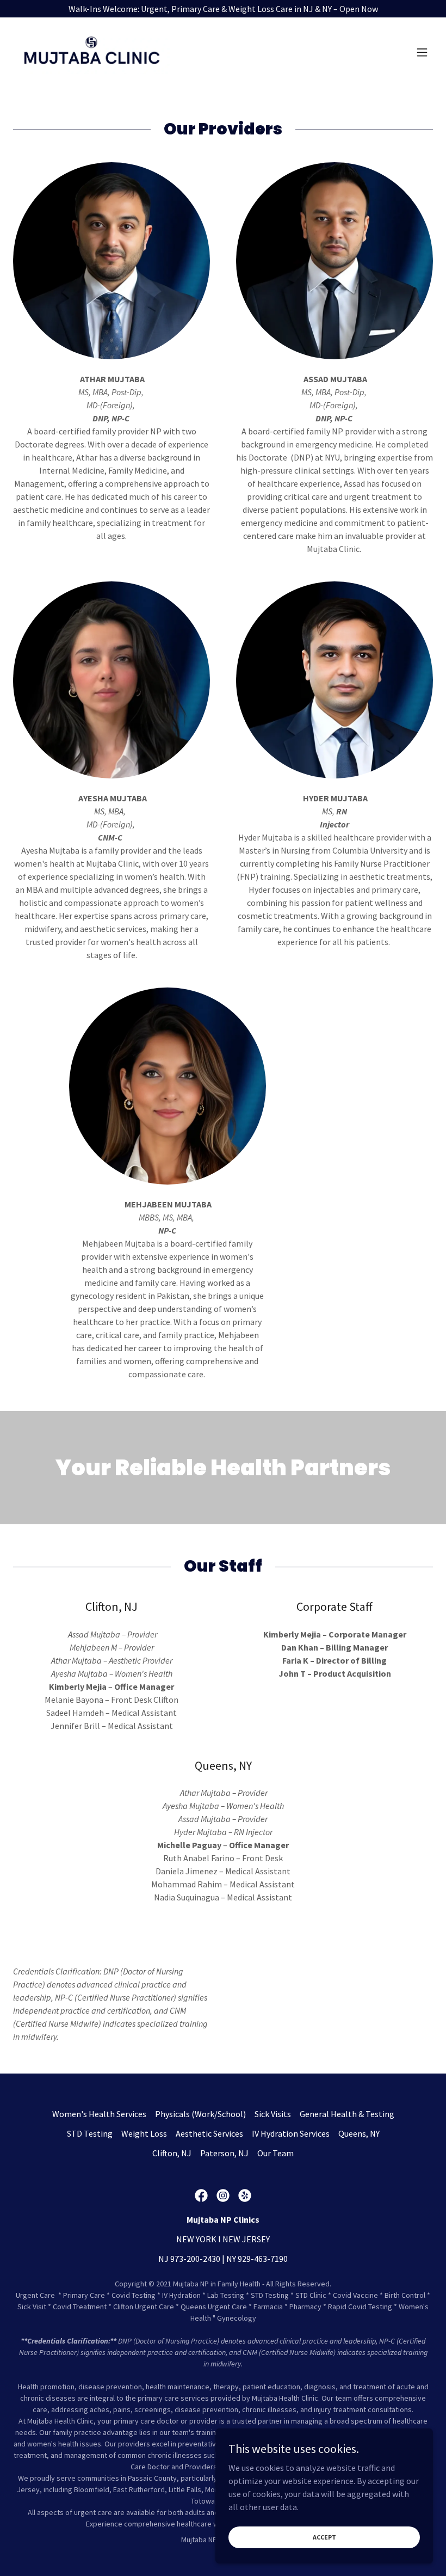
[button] (422, 52)
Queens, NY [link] (359, 2133)
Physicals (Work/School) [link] (200, 2114)
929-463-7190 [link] (263, 2259)
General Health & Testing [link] (347, 2114)
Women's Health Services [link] (99, 2114)
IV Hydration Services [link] (291, 2133)
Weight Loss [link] (144, 2133)
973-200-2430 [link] (195, 2259)
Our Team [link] (275, 2153)
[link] (91, 52)
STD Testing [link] (90, 2133)
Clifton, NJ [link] (172, 2153)
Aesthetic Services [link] (209, 2133)
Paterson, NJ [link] (224, 2153)
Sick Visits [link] (273, 2114)
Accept (324, 2537)
